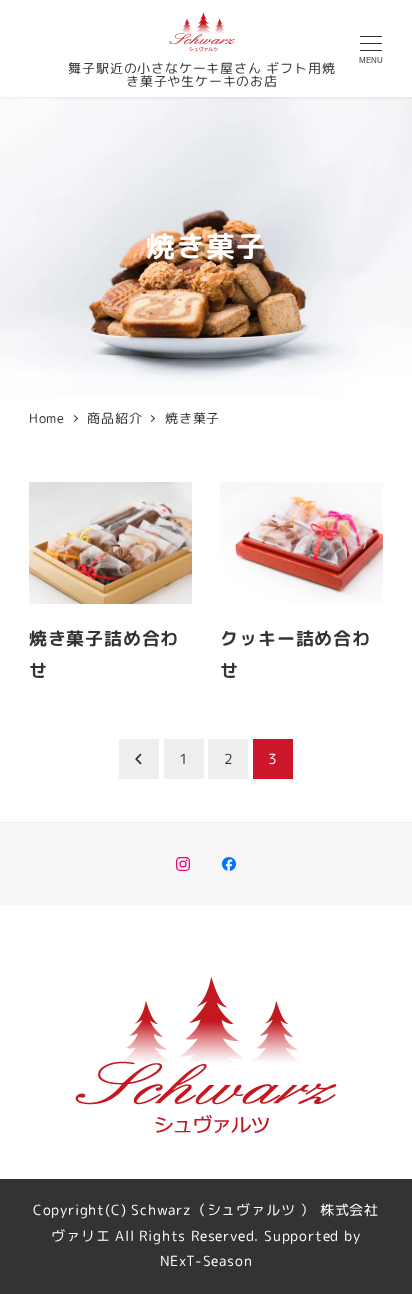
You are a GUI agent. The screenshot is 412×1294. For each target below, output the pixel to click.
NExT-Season (206, 1261)
